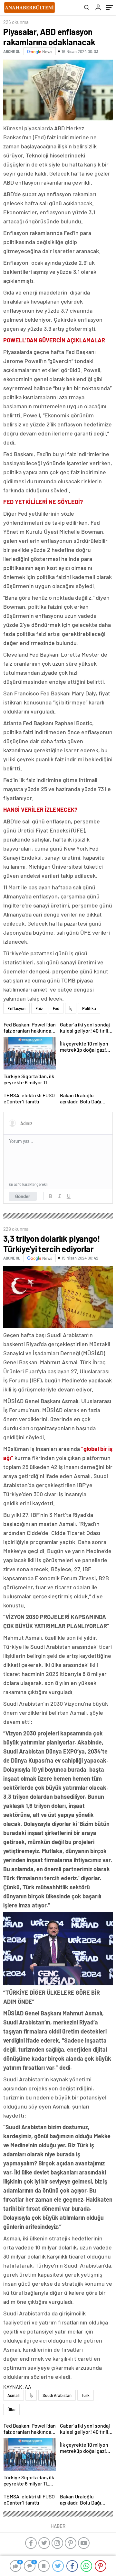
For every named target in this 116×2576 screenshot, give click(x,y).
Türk (86, 2395)
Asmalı (14, 2395)
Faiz (39, 1008)
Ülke (11, 2410)
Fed (56, 1008)
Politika (89, 1008)
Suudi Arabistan (57, 2395)
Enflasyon (16, 1008)
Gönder (23, 1196)
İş (71, 1008)
